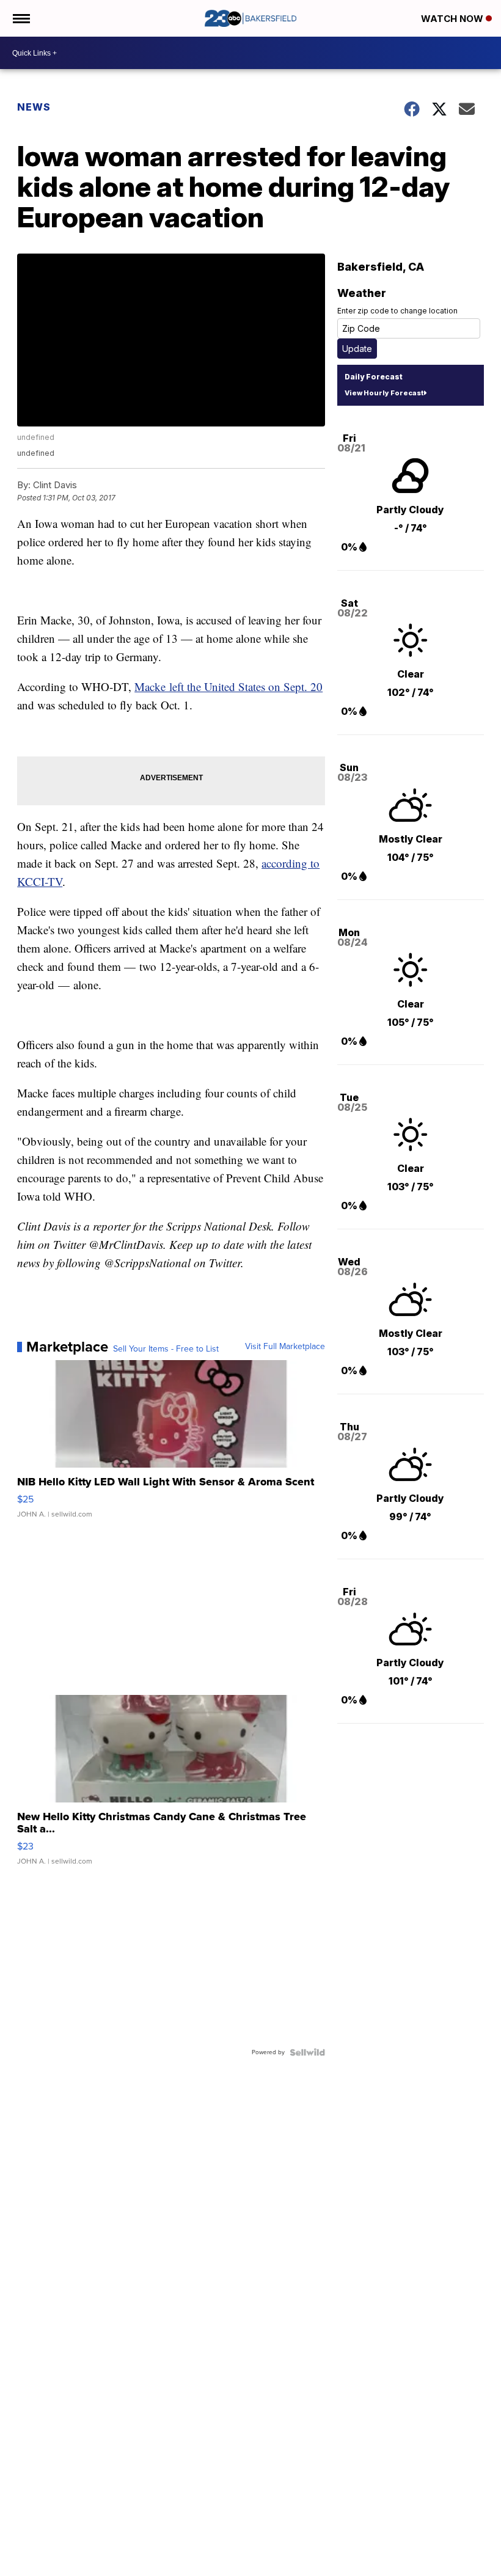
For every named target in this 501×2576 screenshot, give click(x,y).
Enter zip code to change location (397, 311)
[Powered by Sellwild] (307, 2052)
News (34, 107)
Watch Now (453, 19)
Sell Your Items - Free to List (166, 1349)
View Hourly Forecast (384, 393)
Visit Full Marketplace (285, 1347)
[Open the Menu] (20, 18)
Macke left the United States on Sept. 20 (229, 686)
